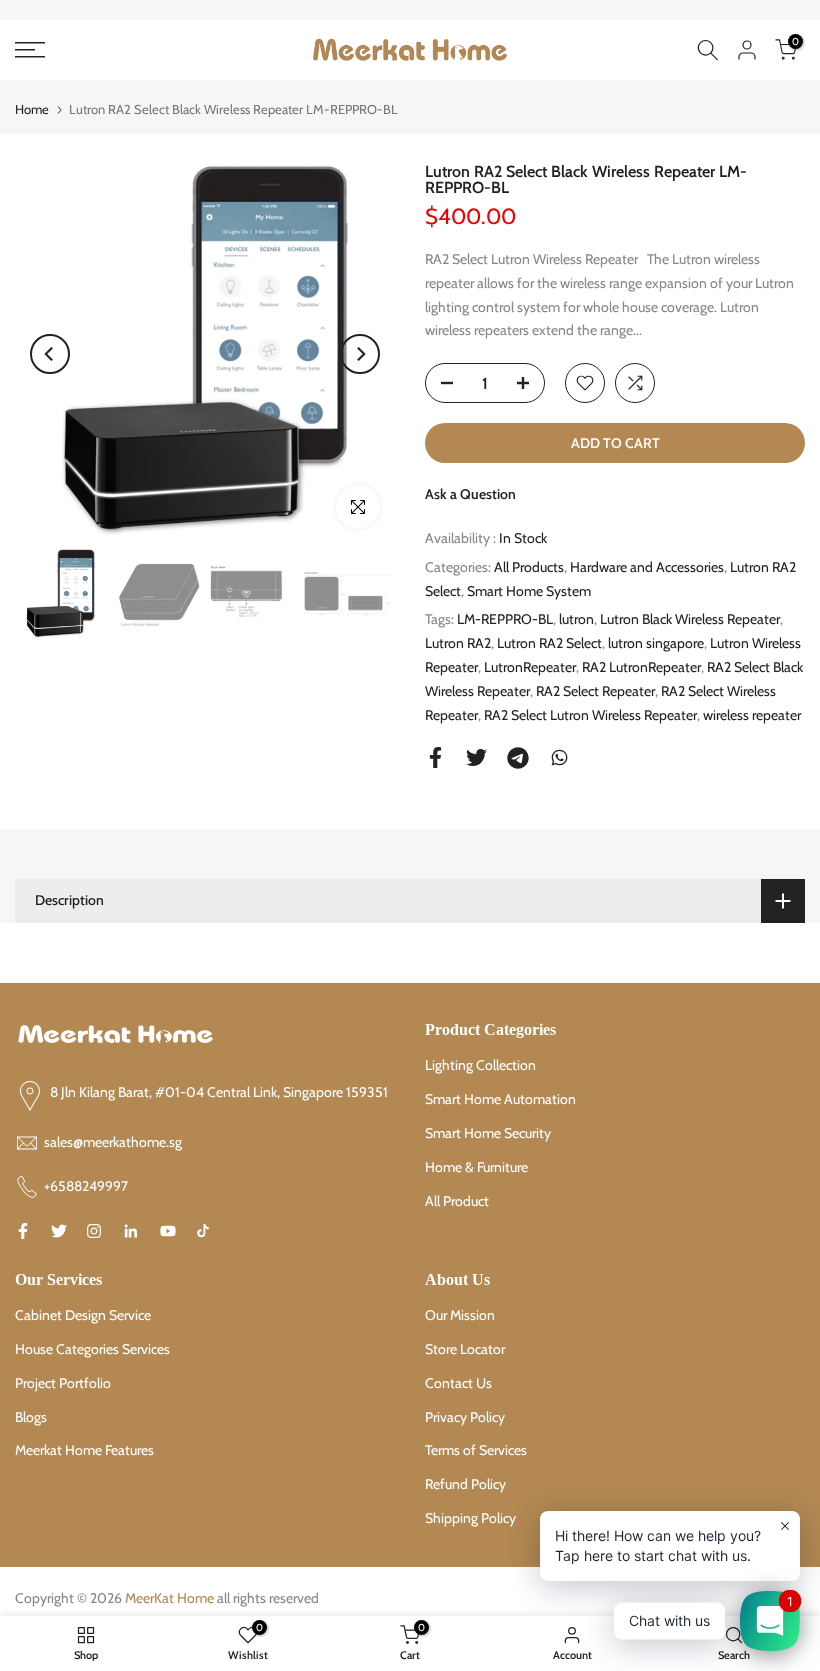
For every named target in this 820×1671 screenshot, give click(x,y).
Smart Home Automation (500, 1099)
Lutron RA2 (458, 643)
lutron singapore (656, 643)
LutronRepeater (530, 667)
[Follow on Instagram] (94, 1231)
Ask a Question (470, 494)
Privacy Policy (465, 1417)
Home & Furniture (476, 1167)
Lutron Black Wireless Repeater (690, 619)
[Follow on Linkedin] (130, 1231)
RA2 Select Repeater (595, 691)
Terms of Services (476, 1450)
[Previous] (50, 354)
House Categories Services (92, 1349)
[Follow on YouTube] (168, 1231)
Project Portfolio (63, 1383)
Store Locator (465, 1349)
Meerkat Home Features (84, 1450)
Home (32, 109)
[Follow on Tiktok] (203, 1231)
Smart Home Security (488, 1133)
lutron (576, 619)
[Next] (360, 354)
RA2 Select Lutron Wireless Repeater (590, 715)
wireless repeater (752, 715)
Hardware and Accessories (647, 567)
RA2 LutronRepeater (641, 667)
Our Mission (460, 1315)
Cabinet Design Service (83, 1315)
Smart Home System (529, 591)
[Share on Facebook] (435, 757)
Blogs (31, 1417)
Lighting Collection (480, 1065)
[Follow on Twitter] (59, 1231)
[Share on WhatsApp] (559, 757)
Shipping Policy (470, 1518)
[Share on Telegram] (518, 758)
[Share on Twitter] (476, 757)
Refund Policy (465, 1484)
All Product (457, 1201)
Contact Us (458, 1383)
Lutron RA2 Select (549, 643)
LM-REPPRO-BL (505, 619)
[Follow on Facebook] (23, 1231)
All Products (529, 567)
